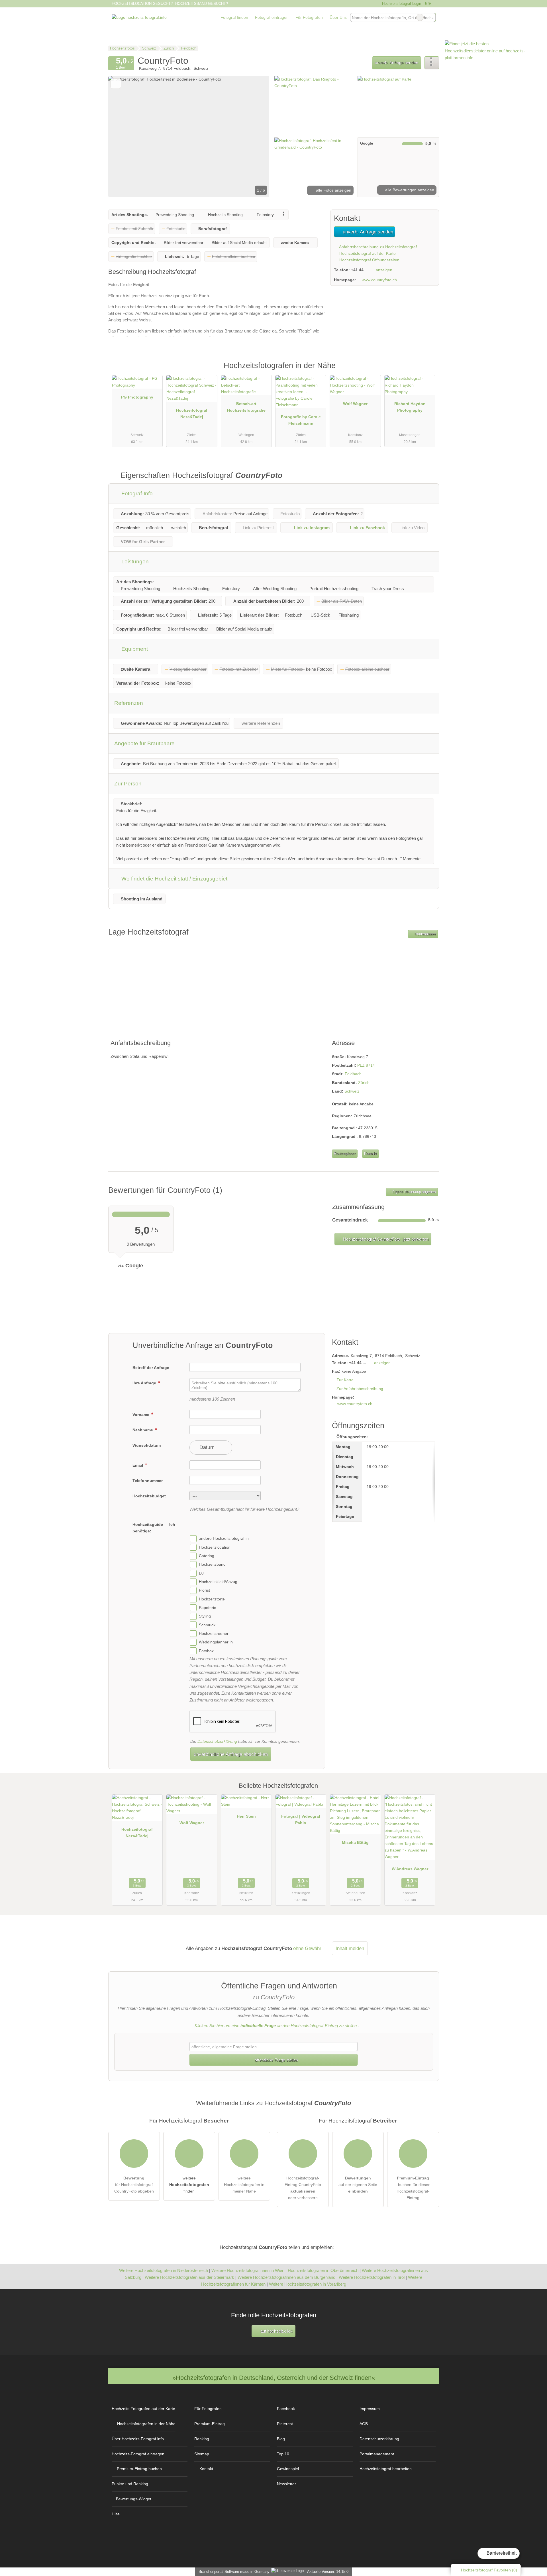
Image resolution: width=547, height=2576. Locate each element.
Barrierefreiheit (501, 2553)
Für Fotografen (309, 17)
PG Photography (137, 397)
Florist (204, 1590)
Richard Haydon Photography (410, 407)
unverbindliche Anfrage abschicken (231, 1754)
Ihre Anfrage (145, 1383)
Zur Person (128, 784)
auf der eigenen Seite (358, 2185)
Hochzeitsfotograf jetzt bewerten (385, 1239)
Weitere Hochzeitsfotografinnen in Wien (248, 2270)
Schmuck (207, 1625)
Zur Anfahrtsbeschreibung (360, 1389)
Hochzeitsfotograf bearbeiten (386, 2469)
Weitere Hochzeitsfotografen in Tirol (372, 2277)
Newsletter (286, 2484)
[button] (189, 137)
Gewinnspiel (288, 2469)
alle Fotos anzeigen (333, 190)
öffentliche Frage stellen (276, 2060)
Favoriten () (489, 2570)
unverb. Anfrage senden (397, 63)
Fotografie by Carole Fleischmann (301, 420)
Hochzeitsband (212, 1565)
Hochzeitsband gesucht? (202, 4)
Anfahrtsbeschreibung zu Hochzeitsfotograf (377, 247)
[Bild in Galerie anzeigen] (314, 106)
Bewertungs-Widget (134, 2499)
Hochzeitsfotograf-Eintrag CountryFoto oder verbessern (303, 2188)
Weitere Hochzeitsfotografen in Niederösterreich (164, 2270)
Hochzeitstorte (212, 1599)
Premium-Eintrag (427, 372)
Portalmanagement (377, 2454)
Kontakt (371, 1154)
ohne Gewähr (307, 1948)
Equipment (134, 649)
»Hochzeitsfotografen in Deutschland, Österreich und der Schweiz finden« (274, 2378)
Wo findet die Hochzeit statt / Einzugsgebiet (174, 879)
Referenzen (129, 703)
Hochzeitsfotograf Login (401, 4)
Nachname (143, 1430)
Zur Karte (345, 1380)
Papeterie (208, 1608)
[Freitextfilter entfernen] (420, 17)
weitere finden (189, 2185)
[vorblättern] (255, 137)
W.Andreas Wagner (410, 1869)
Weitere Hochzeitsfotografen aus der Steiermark (189, 2277)
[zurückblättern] (123, 137)
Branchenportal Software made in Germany (233, 2572)
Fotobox (206, 1651)
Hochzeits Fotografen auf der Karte (143, 2409)
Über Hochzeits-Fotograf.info (138, 2439)
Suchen (431, 17)
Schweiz (352, 1091)
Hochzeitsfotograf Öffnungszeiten (369, 260)
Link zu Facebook (367, 528)
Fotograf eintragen (272, 17)
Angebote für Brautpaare (144, 743)
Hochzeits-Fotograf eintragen (138, 2454)
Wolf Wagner (355, 404)
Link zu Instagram (312, 528)
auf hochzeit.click (276, 2331)
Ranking (202, 2439)
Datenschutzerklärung (217, 1741)
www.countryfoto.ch (379, 280)
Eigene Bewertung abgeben (414, 1192)
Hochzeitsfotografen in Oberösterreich (323, 2270)
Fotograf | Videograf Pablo (301, 1819)
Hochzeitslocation (215, 1547)
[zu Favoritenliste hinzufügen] (116, 84)
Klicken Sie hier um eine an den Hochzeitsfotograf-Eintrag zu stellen (276, 2026)
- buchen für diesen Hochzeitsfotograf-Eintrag (413, 2188)
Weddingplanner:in (216, 1642)
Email (138, 1465)
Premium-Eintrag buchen (139, 2469)
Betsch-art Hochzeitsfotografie (246, 407)
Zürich (364, 1083)
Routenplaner (425, 934)
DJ (201, 1573)
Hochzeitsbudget (149, 1496)
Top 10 (283, 2454)
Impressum (370, 2409)
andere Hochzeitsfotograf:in (224, 1539)
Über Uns (338, 17)
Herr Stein (246, 1816)
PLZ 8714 (366, 1065)
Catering (207, 1556)
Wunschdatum (147, 1445)
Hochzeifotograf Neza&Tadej (192, 413)
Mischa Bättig (355, 1842)
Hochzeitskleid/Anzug (218, 1582)
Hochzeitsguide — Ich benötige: (154, 1528)
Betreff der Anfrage (151, 1368)
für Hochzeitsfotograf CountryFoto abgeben (134, 2185)
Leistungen (134, 562)
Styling (205, 1616)
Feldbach (353, 1074)
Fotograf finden (234, 17)
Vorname (141, 1415)
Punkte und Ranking (130, 2484)
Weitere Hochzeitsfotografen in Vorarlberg (308, 2284)
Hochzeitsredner (214, 1633)
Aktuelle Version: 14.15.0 (328, 2572)
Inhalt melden (350, 1948)
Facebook (286, 2409)
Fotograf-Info (136, 493)
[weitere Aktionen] (432, 63)
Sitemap (202, 2454)
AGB (364, 2424)
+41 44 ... (360, 270)
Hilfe (427, 3)
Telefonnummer (148, 1481)
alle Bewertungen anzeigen (409, 190)
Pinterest (285, 2424)
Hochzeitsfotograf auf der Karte (367, 253)
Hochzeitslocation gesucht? (142, 4)
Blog (281, 2439)
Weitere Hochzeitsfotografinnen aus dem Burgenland (286, 2277)
